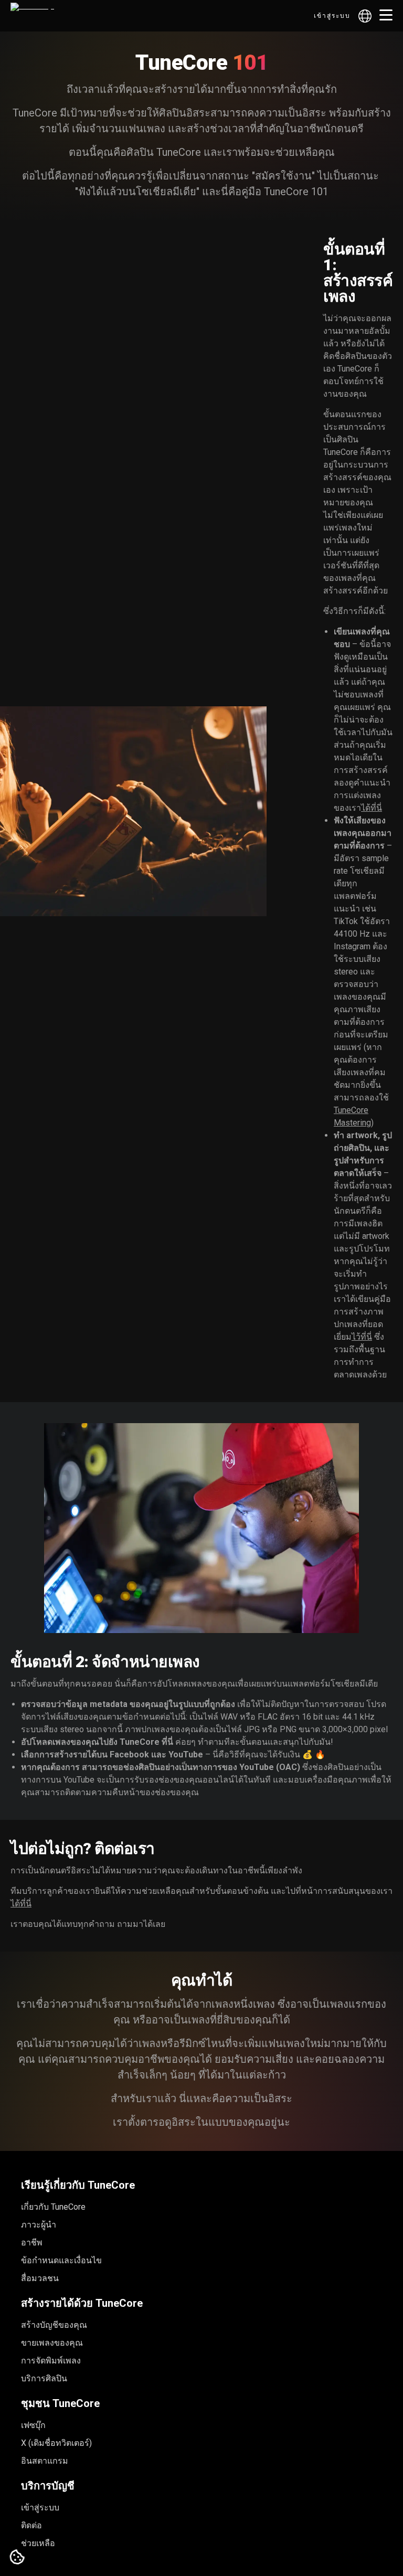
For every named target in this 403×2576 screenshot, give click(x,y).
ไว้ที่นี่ (362, 1337)
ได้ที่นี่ (372, 808)
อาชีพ (32, 2243)
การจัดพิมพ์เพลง (51, 2361)
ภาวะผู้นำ (39, 2225)
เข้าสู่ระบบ (332, 16)
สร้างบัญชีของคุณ (54, 2325)
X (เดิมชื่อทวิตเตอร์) (56, 2443)
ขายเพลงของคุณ (52, 2343)
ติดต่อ (31, 2525)
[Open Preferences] (17, 2558)
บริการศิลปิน (44, 2378)
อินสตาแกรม (45, 2461)
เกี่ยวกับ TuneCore (53, 2207)
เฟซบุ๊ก (33, 2425)
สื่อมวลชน (40, 2278)
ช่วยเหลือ (38, 2543)
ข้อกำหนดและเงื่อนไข (61, 2260)
